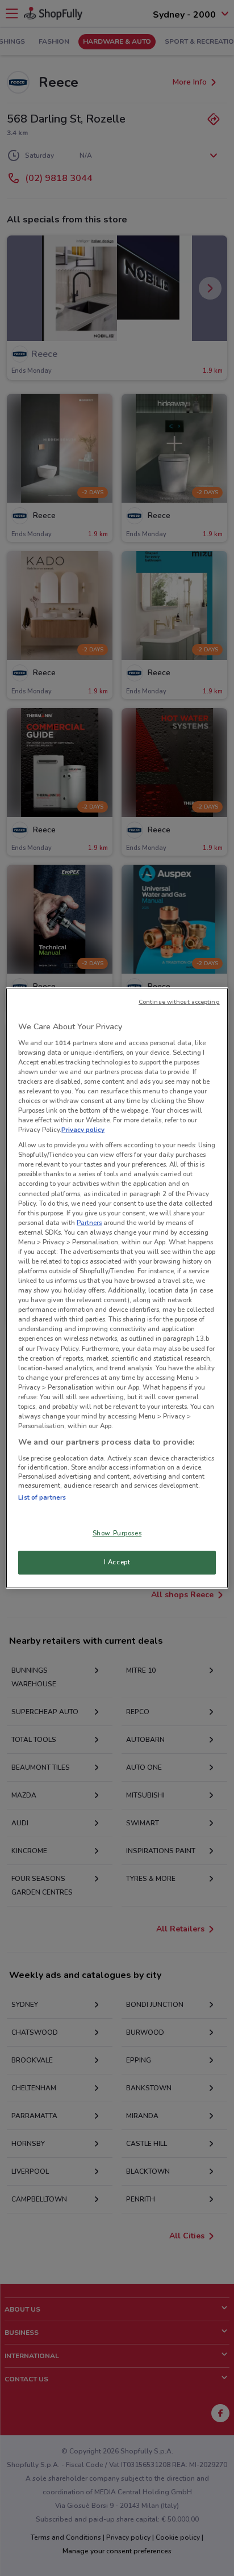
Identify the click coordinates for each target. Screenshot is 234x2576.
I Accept (117, 1562)
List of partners (42, 1497)
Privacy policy (83, 1130)
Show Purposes (117, 1533)
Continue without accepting (179, 1002)
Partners (89, 1223)
